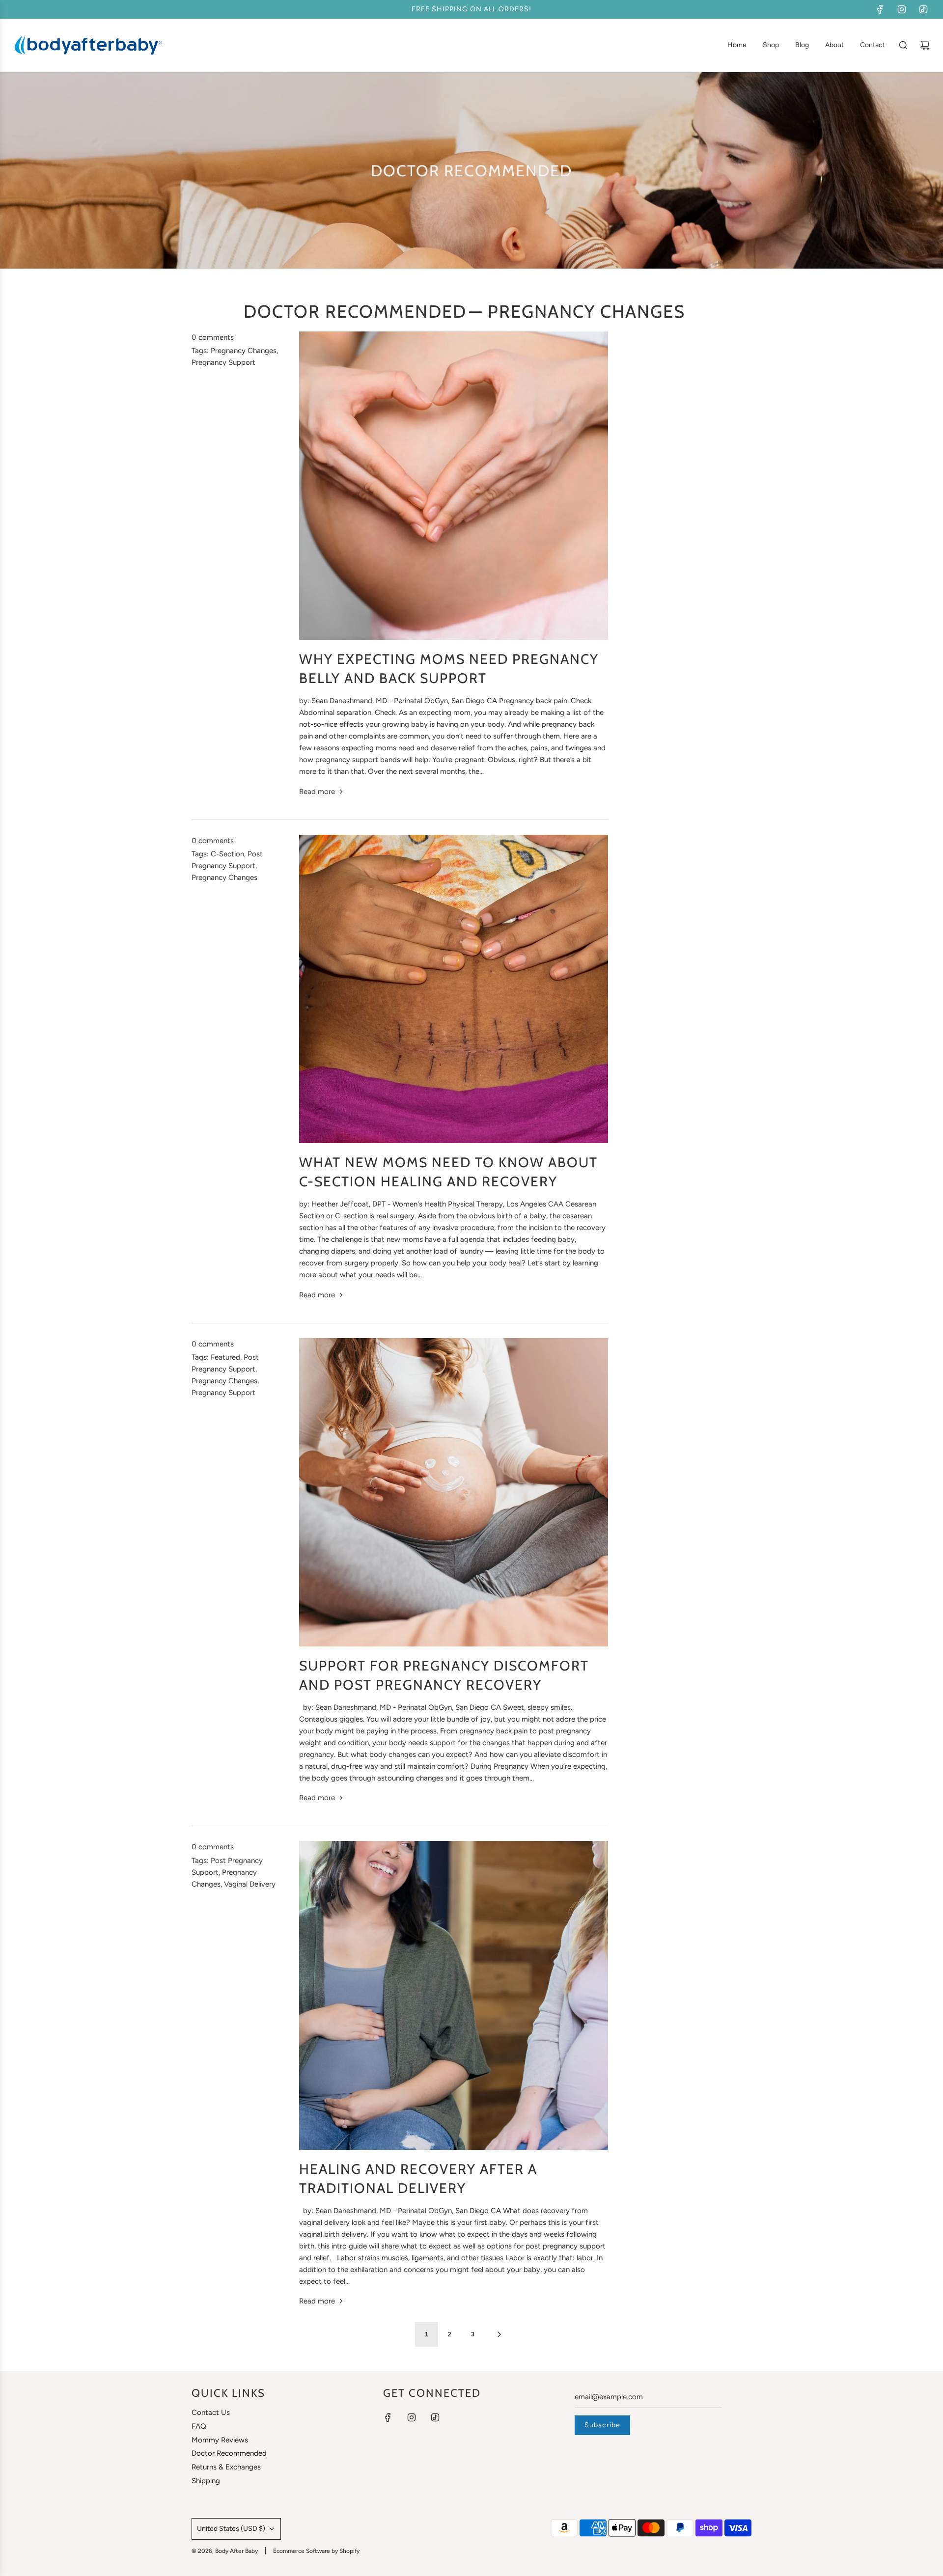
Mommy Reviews (220, 2440)
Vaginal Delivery (250, 1884)
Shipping (206, 2481)
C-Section (227, 854)
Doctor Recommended (355, 311)
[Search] (903, 45)
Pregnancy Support (223, 362)
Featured (225, 1357)
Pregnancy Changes (244, 351)
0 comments (213, 337)
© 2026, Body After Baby (225, 2551)
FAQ (199, 2426)
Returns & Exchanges (226, 2467)
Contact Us (211, 2412)
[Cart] (925, 45)
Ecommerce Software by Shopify (316, 2551)
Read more (317, 792)
